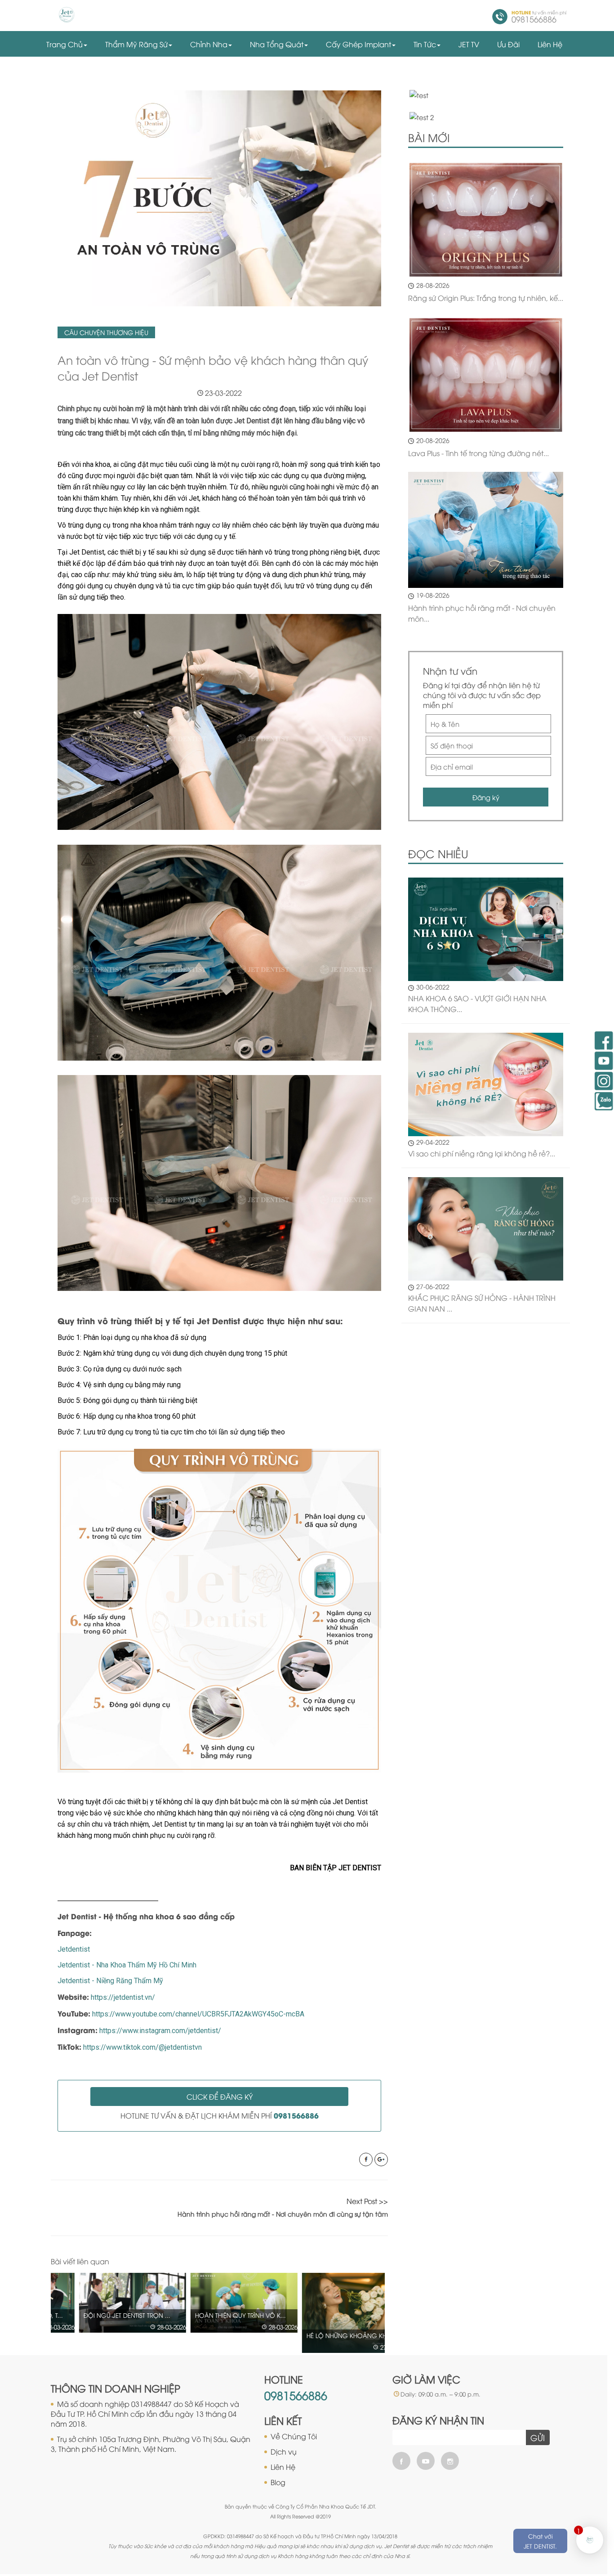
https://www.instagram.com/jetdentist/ (160, 2031)
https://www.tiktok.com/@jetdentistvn (142, 2047)
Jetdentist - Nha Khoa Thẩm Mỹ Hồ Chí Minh (127, 1965)
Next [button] (383, 2262)
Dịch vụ (284, 2451)
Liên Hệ (283, 2467)
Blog (278, 2482)
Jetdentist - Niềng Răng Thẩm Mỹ (110, 1981)
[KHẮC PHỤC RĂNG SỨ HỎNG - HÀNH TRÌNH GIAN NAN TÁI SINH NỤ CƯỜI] (486, 1228)
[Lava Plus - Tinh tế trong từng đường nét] (486, 375)
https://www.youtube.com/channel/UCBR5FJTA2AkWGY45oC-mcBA (198, 2014)
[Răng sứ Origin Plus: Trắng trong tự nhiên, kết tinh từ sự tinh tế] (486, 220)
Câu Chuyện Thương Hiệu (106, 332)
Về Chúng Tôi (294, 2436)
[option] (107, 2303)
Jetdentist (74, 1949)
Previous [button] (365, 2262)
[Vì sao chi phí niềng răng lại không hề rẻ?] (486, 1083)
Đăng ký (486, 797)
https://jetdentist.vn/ (123, 1997)
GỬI (538, 2437)
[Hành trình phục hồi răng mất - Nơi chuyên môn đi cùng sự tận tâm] (486, 530)
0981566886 (296, 2395)
